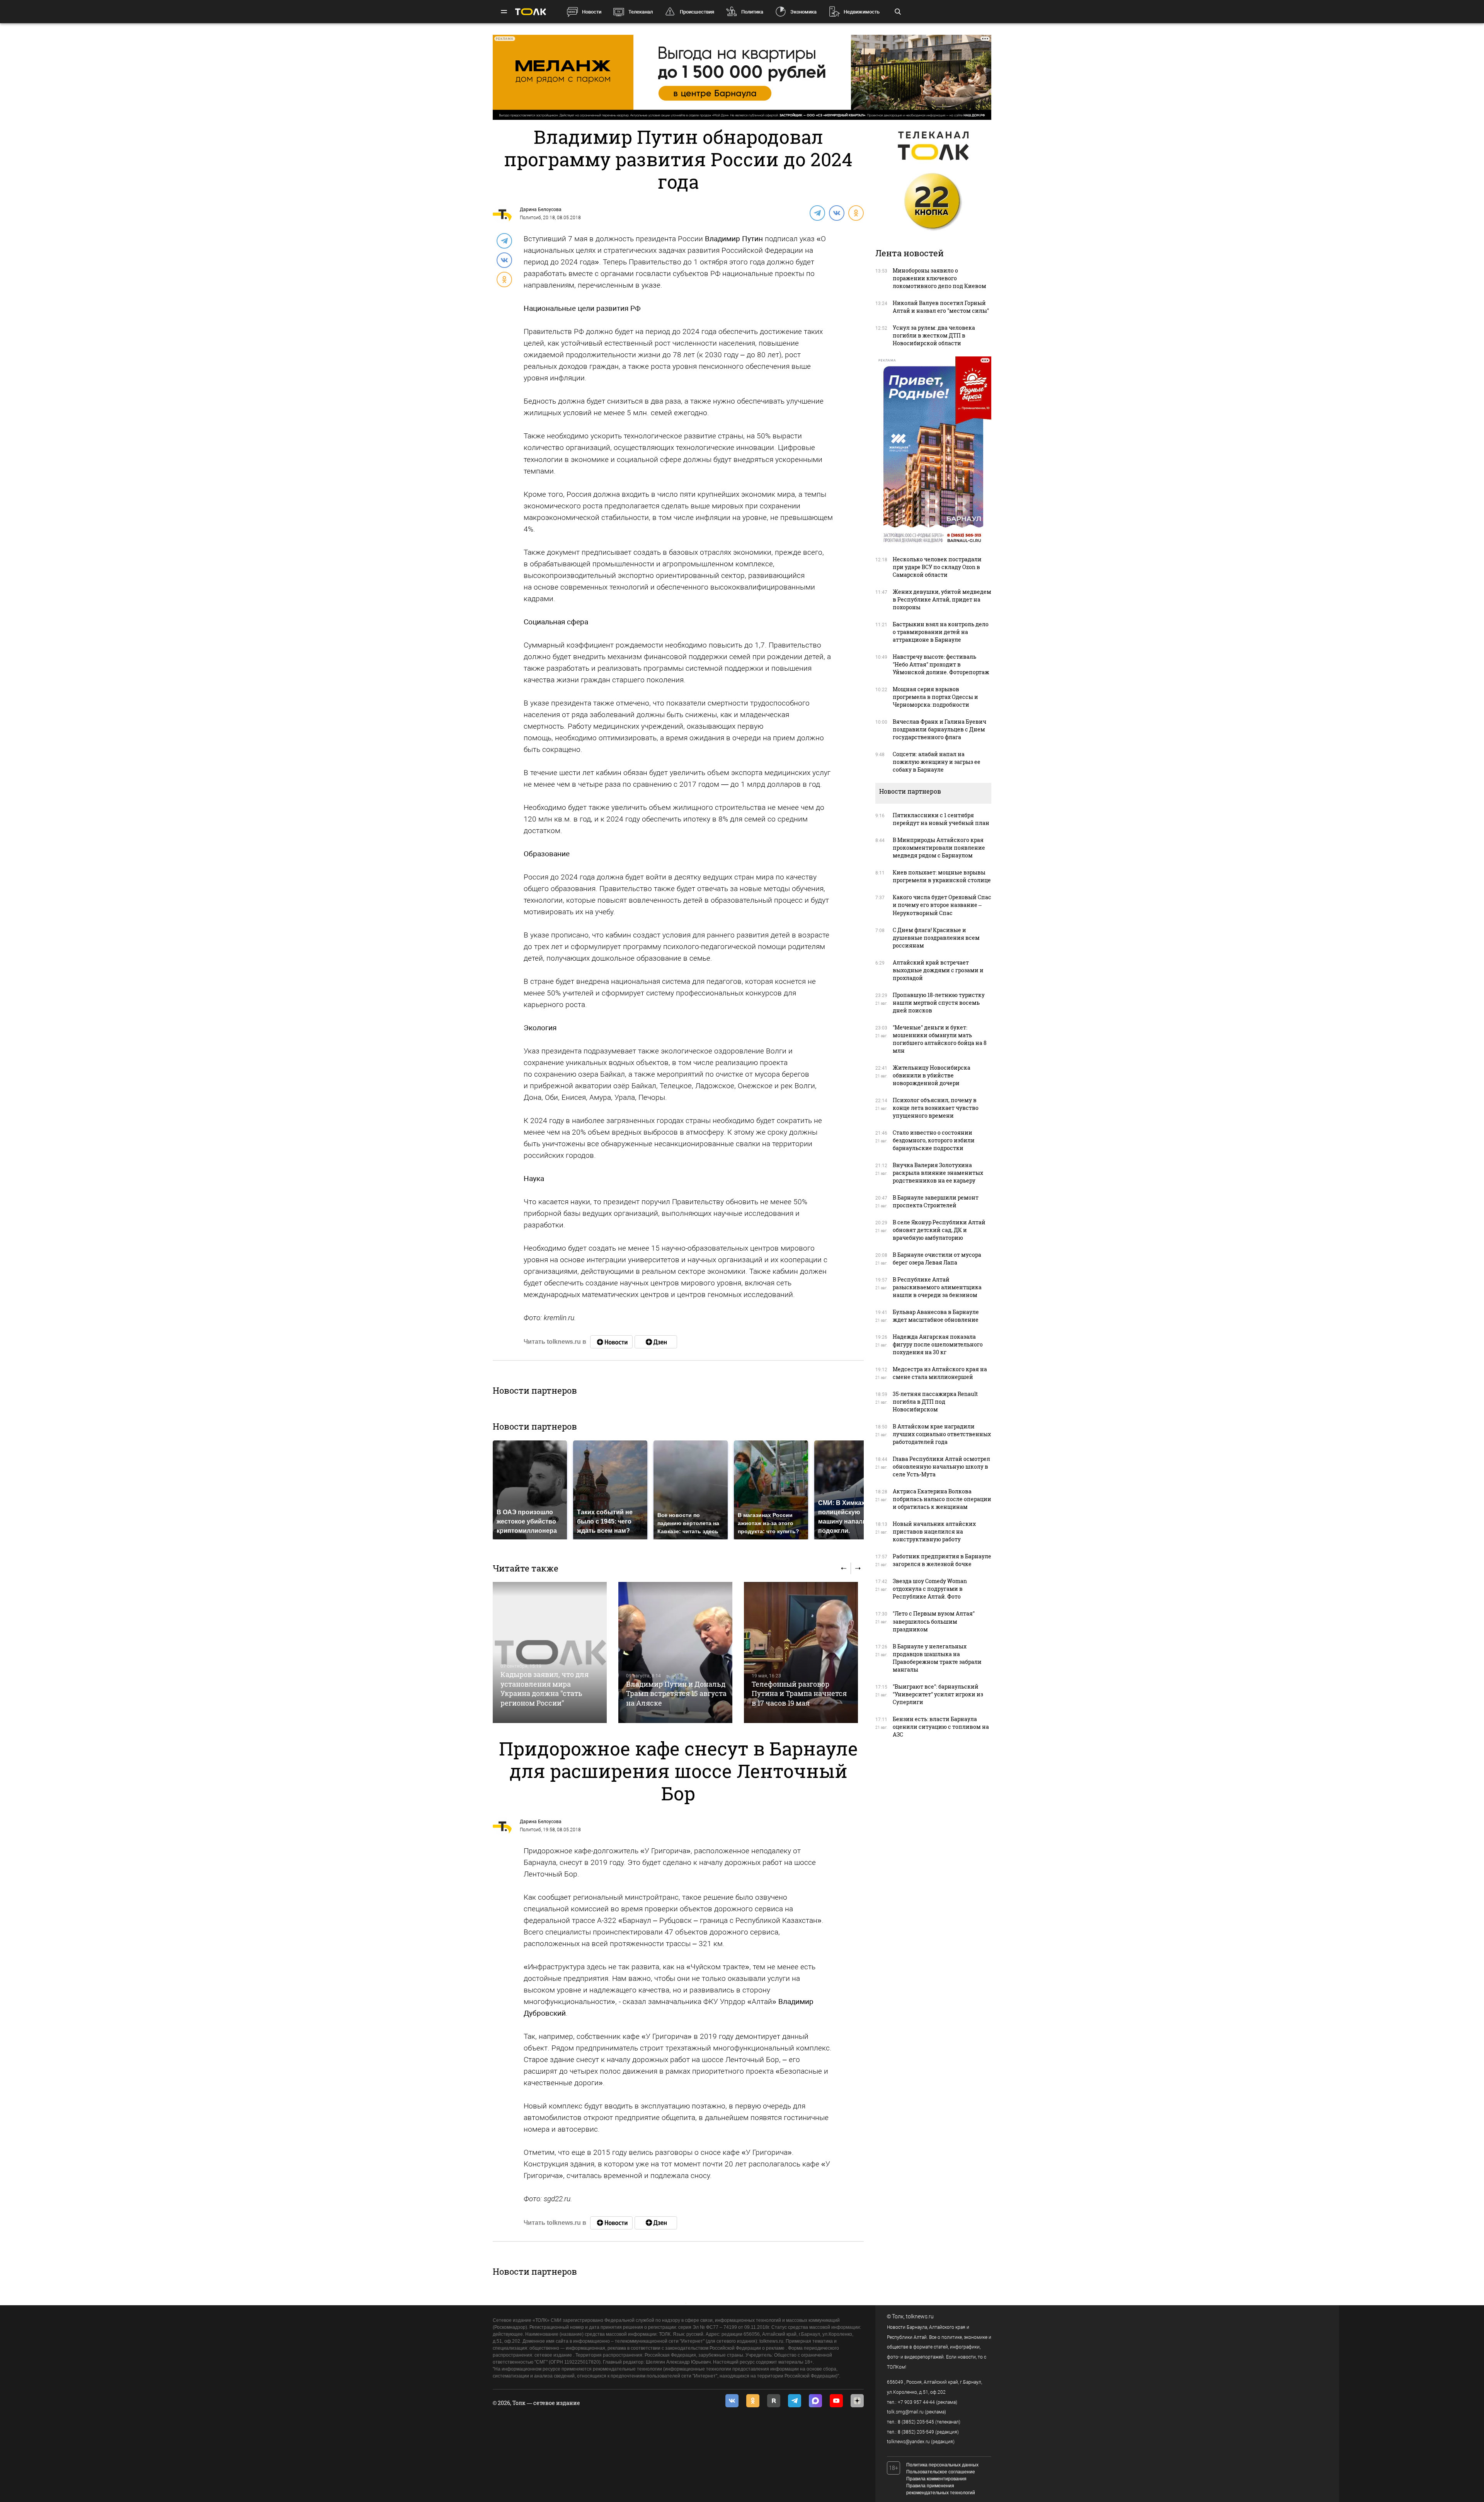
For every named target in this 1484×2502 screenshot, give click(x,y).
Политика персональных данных (942, 2465)
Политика (752, 12)
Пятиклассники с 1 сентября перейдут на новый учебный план (941, 819)
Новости (592, 12)
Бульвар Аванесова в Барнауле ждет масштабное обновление (936, 1316)
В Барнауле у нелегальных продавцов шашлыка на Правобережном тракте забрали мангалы (937, 1658)
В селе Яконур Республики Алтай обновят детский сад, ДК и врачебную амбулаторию (939, 1230)
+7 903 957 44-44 (916, 2402)
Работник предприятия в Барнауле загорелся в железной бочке (942, 1560)
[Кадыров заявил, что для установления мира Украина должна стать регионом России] (550, 1652)
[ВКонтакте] (836, 213)
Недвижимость (862, 12)
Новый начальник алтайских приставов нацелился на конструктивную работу (934, 1531)
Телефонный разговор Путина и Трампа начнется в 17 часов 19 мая (799, 1693)
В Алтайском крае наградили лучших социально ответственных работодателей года (942, 1434)
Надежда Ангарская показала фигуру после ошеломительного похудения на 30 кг (938, 1344)
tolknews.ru (920, 2316)
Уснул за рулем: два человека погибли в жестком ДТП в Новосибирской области (934, 335)
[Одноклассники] (856, 213)
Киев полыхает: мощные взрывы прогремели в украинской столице (942, 876)
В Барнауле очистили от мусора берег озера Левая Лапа (937, 1259)
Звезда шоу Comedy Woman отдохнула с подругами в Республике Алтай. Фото (930, 1589)
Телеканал (641, 12)
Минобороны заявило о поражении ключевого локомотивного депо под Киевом (939, 278)
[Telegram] (817, 213)
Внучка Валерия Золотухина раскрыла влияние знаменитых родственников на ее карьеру (938, 1173)
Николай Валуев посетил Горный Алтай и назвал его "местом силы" (941, 307)
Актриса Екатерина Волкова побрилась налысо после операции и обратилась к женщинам (942, 1499)
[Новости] (611, 1342)
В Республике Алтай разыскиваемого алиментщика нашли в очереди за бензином (937, 1287)
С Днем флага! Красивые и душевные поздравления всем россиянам (936, 938)
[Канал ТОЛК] (656, 1342)
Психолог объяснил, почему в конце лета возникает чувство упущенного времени (936, 1108)
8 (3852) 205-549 (916, 2432)
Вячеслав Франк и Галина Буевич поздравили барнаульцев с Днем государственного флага (939, 729)
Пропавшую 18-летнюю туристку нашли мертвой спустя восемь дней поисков (939, 1003)
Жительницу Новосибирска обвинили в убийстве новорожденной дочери (932, 1075)
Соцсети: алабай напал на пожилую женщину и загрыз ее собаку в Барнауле (937, 762)
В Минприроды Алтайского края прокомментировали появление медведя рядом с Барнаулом (939, 848)
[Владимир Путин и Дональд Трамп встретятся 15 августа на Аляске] (675, 1652)
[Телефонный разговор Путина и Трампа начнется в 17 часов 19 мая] (801, 1652)
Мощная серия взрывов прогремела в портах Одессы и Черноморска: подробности (935, 697)
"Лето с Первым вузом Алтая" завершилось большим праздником (934, 1621)
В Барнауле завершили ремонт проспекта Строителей (936, 1201)
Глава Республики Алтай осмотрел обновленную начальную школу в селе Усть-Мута (941, 1467)
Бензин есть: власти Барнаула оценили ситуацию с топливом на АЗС (941, 1727)
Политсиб (530, 218)
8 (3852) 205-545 (916, 2422)
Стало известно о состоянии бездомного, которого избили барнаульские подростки (934, 1140)
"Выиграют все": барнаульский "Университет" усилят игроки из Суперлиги (938, 1694)
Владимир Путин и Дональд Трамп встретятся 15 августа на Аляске (676, 1693)
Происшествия (697, 12)
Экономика (803, 12)
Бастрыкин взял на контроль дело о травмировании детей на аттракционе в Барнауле (941, 632)
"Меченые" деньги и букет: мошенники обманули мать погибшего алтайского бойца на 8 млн (940, 1039)
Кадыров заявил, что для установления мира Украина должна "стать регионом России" (545, 1688)
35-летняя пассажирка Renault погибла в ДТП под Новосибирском (935, 1402)
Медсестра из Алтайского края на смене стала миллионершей (940, 1373)
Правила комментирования (936, 2479)
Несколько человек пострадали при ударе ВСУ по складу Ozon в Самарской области (937, 567)
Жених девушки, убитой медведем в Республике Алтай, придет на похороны (942, 599)
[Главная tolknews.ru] (531, 12)
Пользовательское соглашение (941, 2472)
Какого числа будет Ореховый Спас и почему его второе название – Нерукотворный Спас (942, 905)
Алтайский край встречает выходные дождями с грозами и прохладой (938, 970)
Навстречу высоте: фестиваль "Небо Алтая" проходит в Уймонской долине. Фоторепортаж (941, 664)
